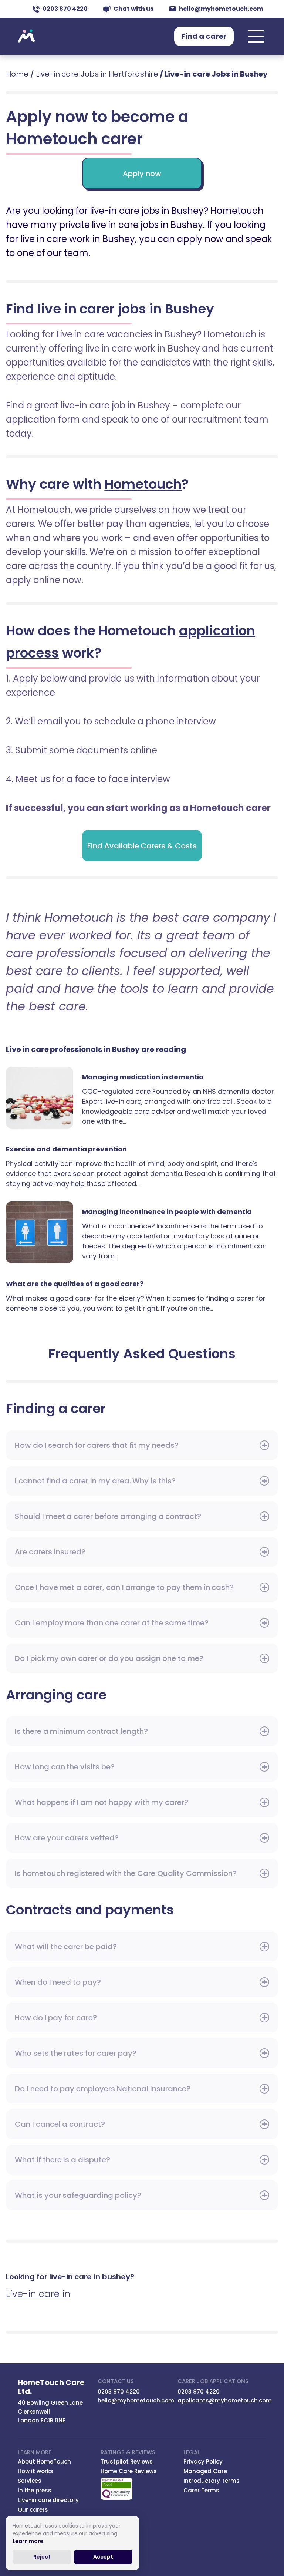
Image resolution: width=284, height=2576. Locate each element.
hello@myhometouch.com (221, 9)
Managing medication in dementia (44, 1098)
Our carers (33, 2510)
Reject (42, 2557)
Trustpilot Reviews (127, 2461)
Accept (103, 2557)
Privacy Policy (203, 2461)
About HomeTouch (44, 2461)
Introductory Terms (212, 2481)
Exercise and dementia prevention (66, 1149)
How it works (35, 2471)
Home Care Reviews (129, 2471)
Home (17, 74)
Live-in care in (38, 2294)
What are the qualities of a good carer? (75, 1284)
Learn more (28, 2541)
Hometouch (27, 36)
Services (30, 2481)
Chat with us (133, 9)
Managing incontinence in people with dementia (44, 1232)
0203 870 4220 (65, 9)
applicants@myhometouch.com (225, 2400)
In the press (35, 2490)
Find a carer (204, 36)
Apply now (142, 174)
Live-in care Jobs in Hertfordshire (97, 74)
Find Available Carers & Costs (142, 846)
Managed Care (205, 2471)
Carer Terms (201, 2490)
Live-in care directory (48, 2500)
